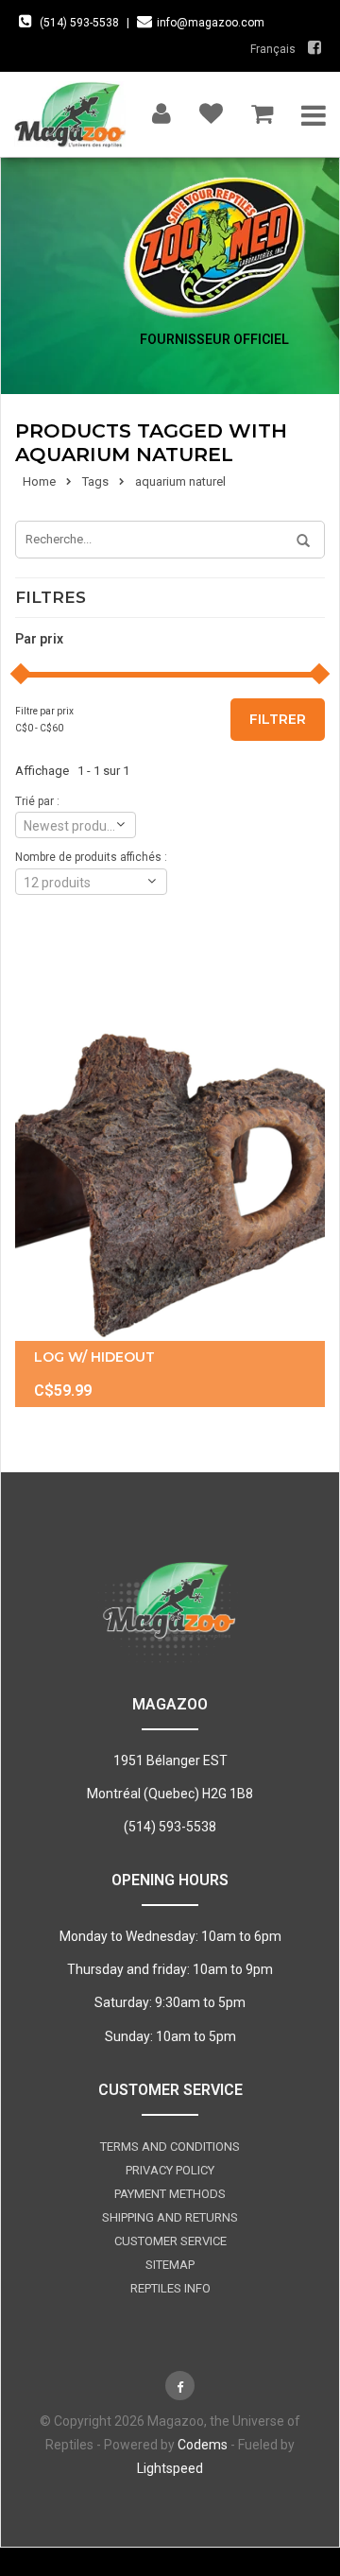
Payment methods (170, 2194)
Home (39, 481)
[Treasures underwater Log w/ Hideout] (170, 1175)
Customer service (170, 2241)
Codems (203, 2445)
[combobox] (76, 825)
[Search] (297, 541)
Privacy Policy (170, 2170)
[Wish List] (211, 109)
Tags (95, 481)
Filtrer (278, 719)
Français (273, 49)
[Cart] (262, 109)
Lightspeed (170, 2468)
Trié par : (37, 801)
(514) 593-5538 (79, 23)
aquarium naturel (180, 481)
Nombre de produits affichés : (91, 857)
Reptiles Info (170, 2288)
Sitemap (170, 2265)
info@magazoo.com (211, 23)
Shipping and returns (170, 2217)
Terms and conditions (170, 2147)
